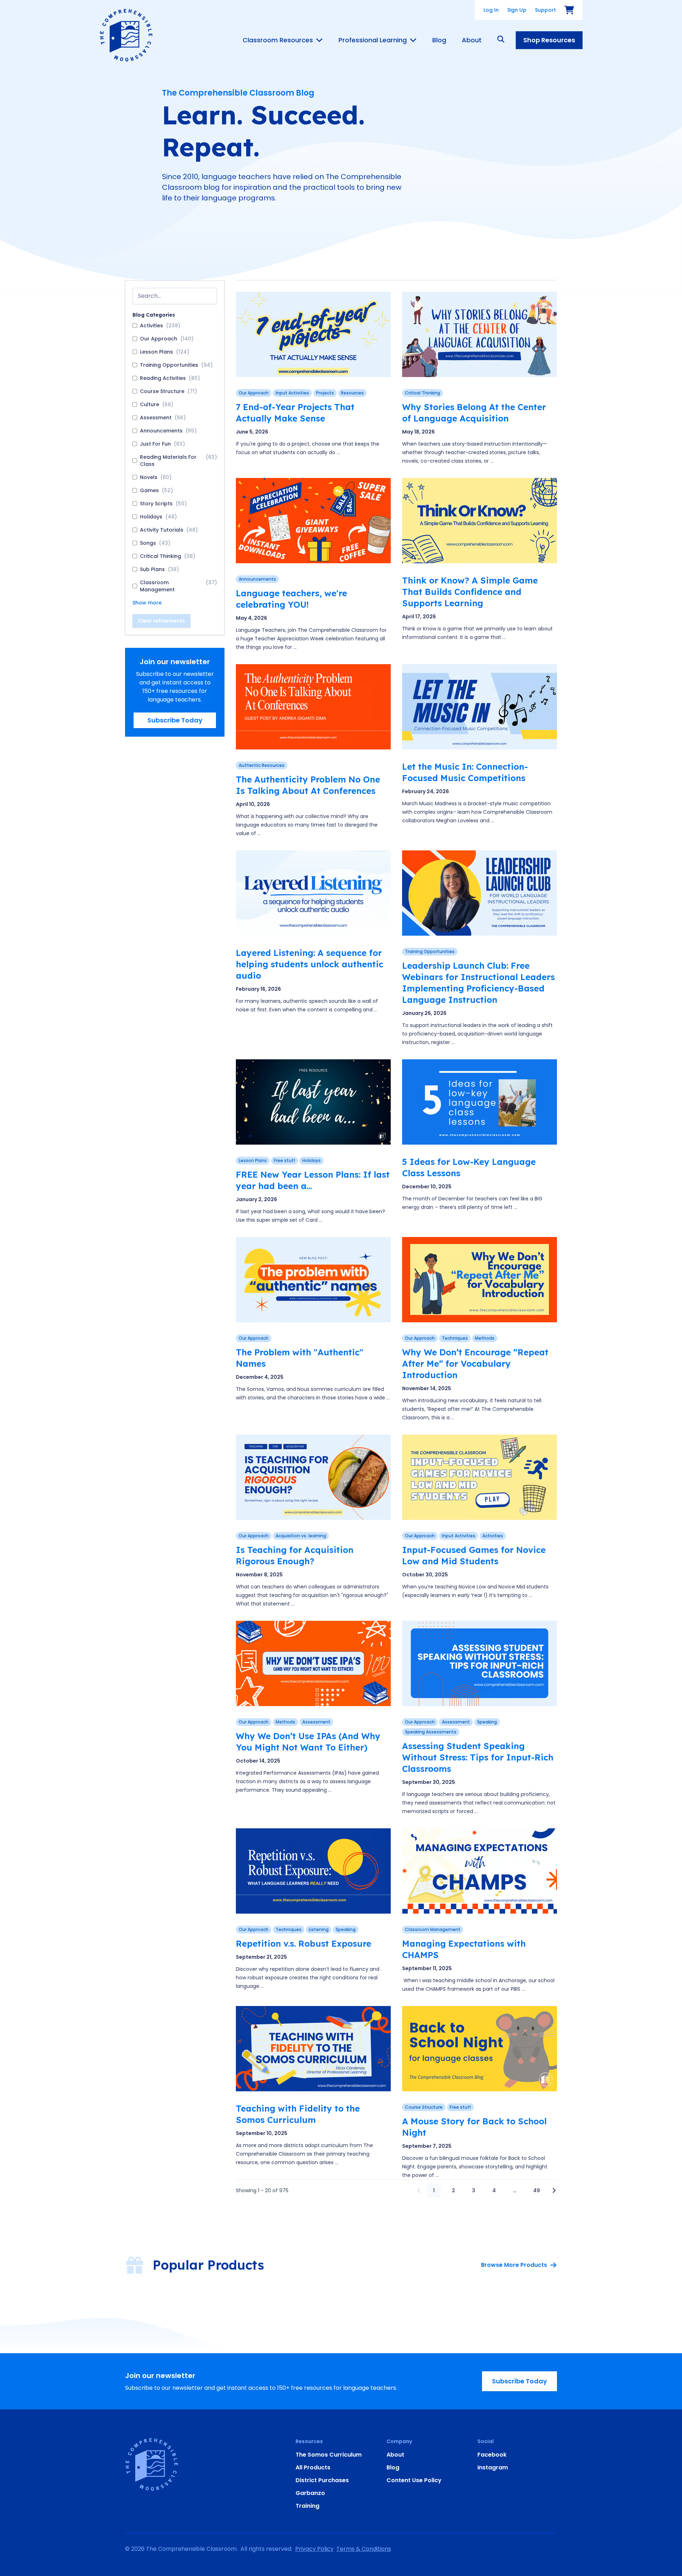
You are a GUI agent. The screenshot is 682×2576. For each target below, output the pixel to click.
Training (307, 2506)
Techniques (455, 1338)
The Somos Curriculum (329, 2455)
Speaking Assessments (431, 1732)
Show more (147, 603)
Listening (319, 1929)
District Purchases (322, 2480)
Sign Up (517, 10)
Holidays (312, 1160)
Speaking (487, 1722)
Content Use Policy (414, 2480)
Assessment (316, 1722)
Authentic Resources (262, 765)
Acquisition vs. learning (301, 1536)
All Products (313, 2467)
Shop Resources (549, 40)
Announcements (257, 579)
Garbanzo (310, 2493)
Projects (325, 393)
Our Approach (254, 393)
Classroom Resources (278, 40)
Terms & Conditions (364, 2549)
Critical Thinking (423, 393)
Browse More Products (514, 2265)
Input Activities (292, 393)
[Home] (126, 35)
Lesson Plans (253, 1160)
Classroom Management (433, 1929)
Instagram (493, 2467)
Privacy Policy (314, 2549)
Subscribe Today (175, 720)
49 (537, 2190)
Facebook (492, 2455)
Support (545, 10)
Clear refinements (161, 621)
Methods (485, 1338)
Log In (491, 10)
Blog (439, 40)
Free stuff (285, 1160)
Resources (352, 393)
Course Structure (424, 2107)
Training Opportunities (430, 951)
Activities (493, 1536)
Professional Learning (373, 40)
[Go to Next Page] (554, 2190)
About (472, 40)
